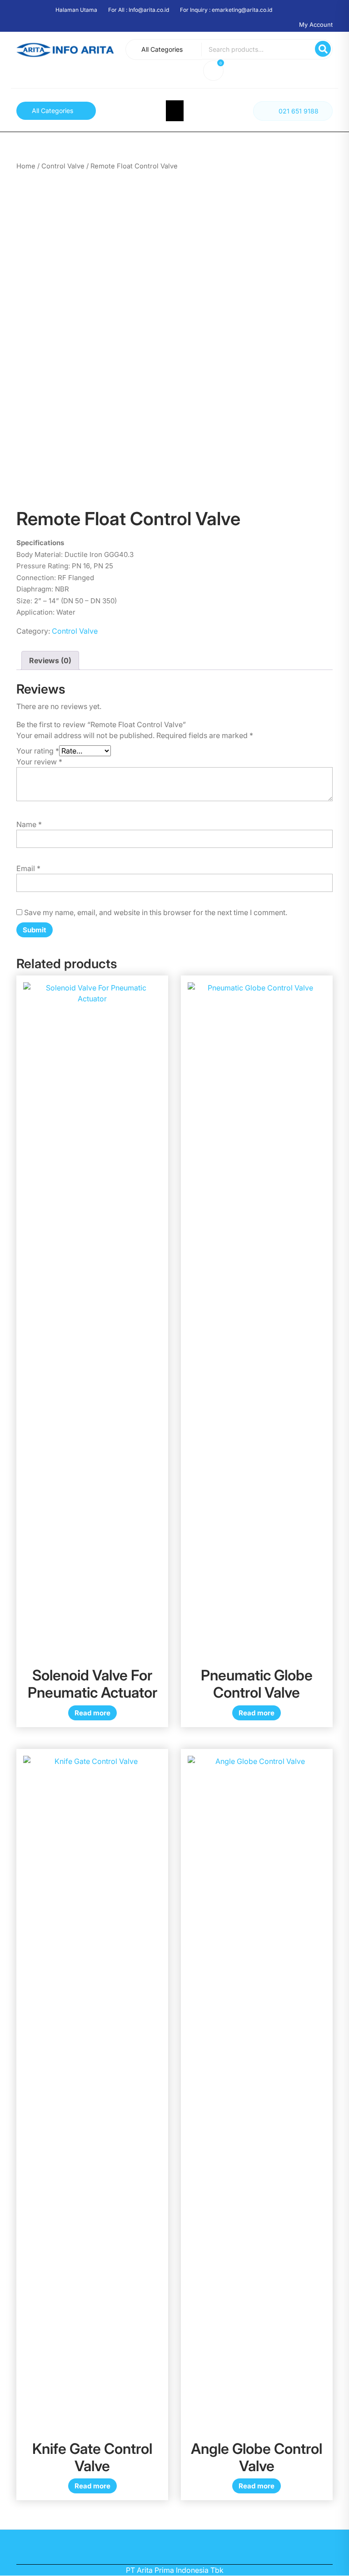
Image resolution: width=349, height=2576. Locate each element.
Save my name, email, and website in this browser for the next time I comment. (156, 912)
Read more (92, 1713)
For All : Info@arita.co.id (139, 10)
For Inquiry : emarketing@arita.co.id (226, 10)
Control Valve (63, 166)
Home (26, 166)
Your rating (38, 751)
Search (323, 49)
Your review (39, 762)
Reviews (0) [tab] (50, 660)
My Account (316, 25)
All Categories (162, 49)
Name (29, 824)
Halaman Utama (76, 10)
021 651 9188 (299, 111)
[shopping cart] (215, 72)
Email (28, 868)
